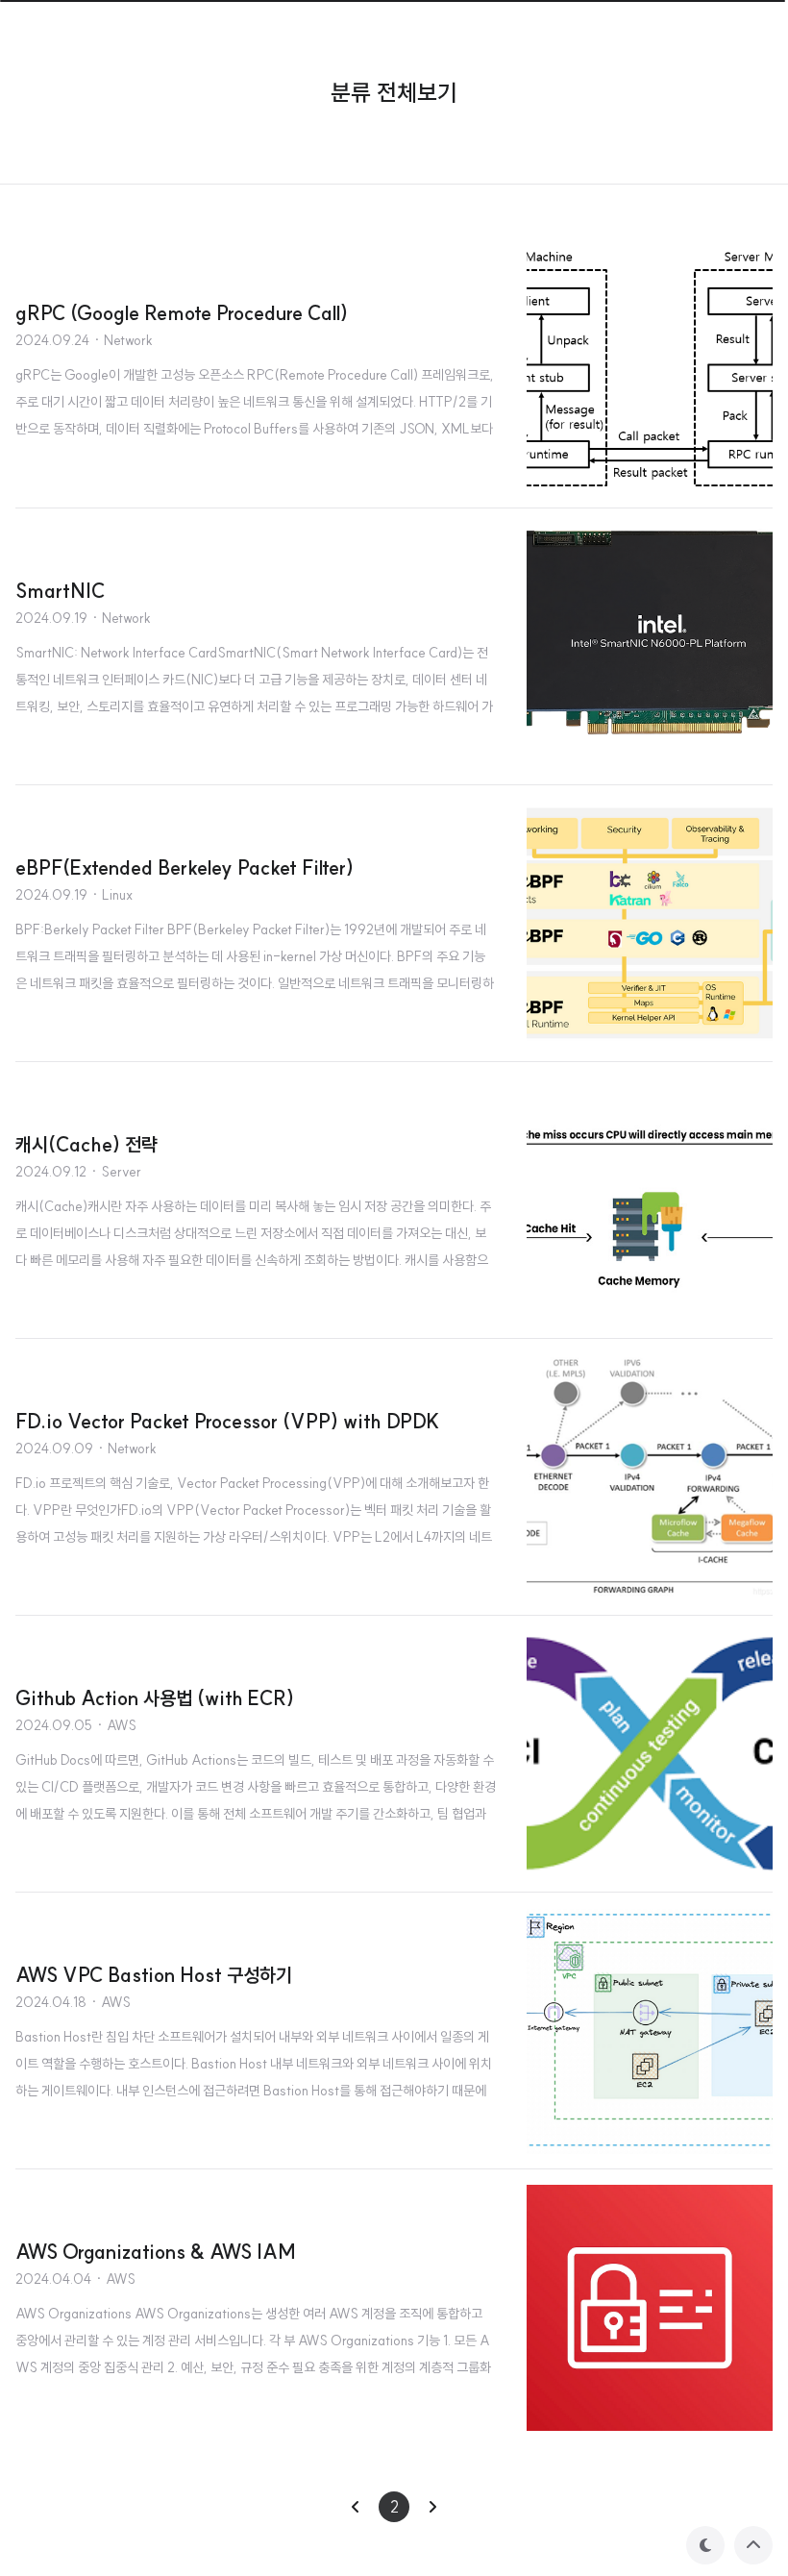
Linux (117, 895)
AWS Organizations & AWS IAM (156, 2252)
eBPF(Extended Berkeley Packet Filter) (185, 867)
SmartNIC (60, 591)
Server (121, 1172)
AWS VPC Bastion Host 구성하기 (154, 1975)
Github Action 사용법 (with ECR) (155, 1698)
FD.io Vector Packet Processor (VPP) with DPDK (228, 1421)
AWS (122, 1725)
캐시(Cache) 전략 (86, 1144)
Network (128, 340)
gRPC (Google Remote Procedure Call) (182, 313)
